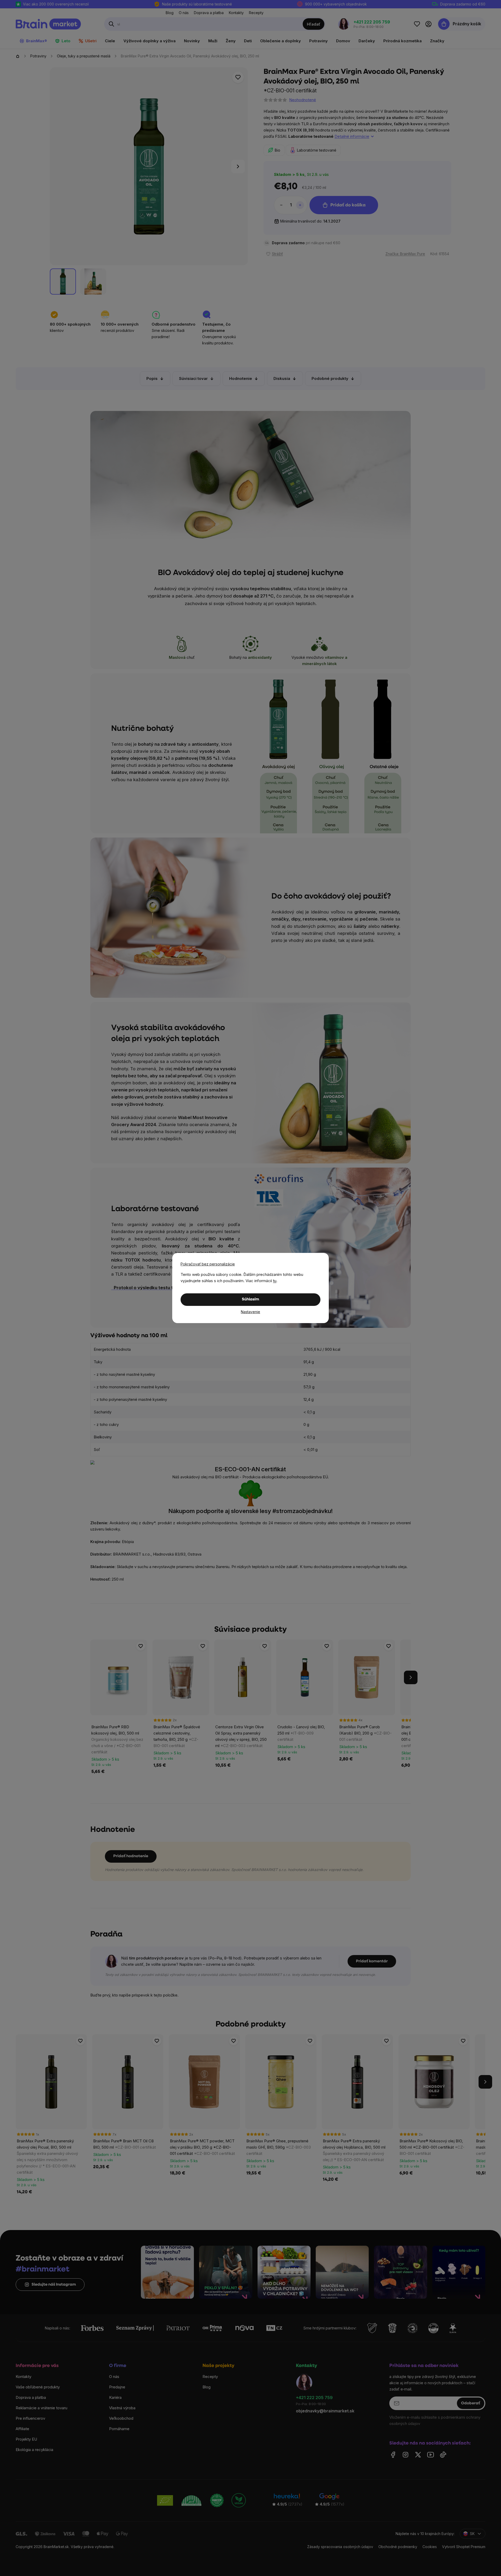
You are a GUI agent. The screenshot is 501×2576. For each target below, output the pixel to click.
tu (275, 1281)
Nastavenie (250, 1312)
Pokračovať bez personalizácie (208, 1264)
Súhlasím (250, 1299)
